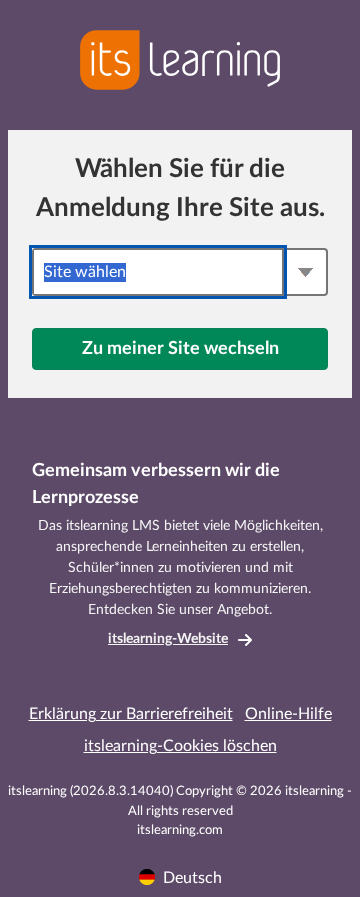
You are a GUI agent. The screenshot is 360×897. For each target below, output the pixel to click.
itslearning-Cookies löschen (180, 746)
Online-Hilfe (288, 714)
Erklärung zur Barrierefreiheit (131, 714)
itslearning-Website (168, 639)
